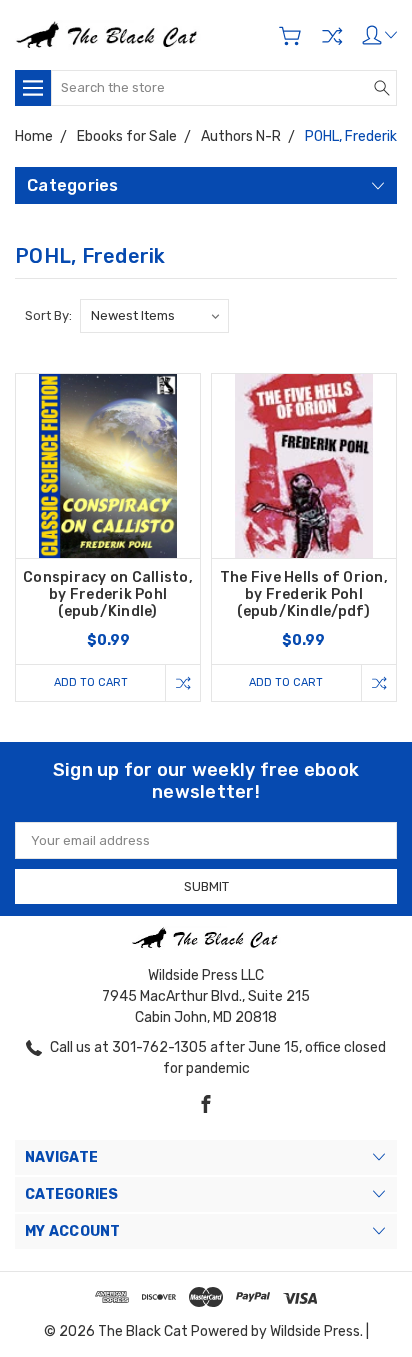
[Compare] (332, 36)
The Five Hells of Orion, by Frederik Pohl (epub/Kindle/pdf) (304, 594)
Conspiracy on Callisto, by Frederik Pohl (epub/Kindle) (108, 594)
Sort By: (48, 315)
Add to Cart (91, 682)
